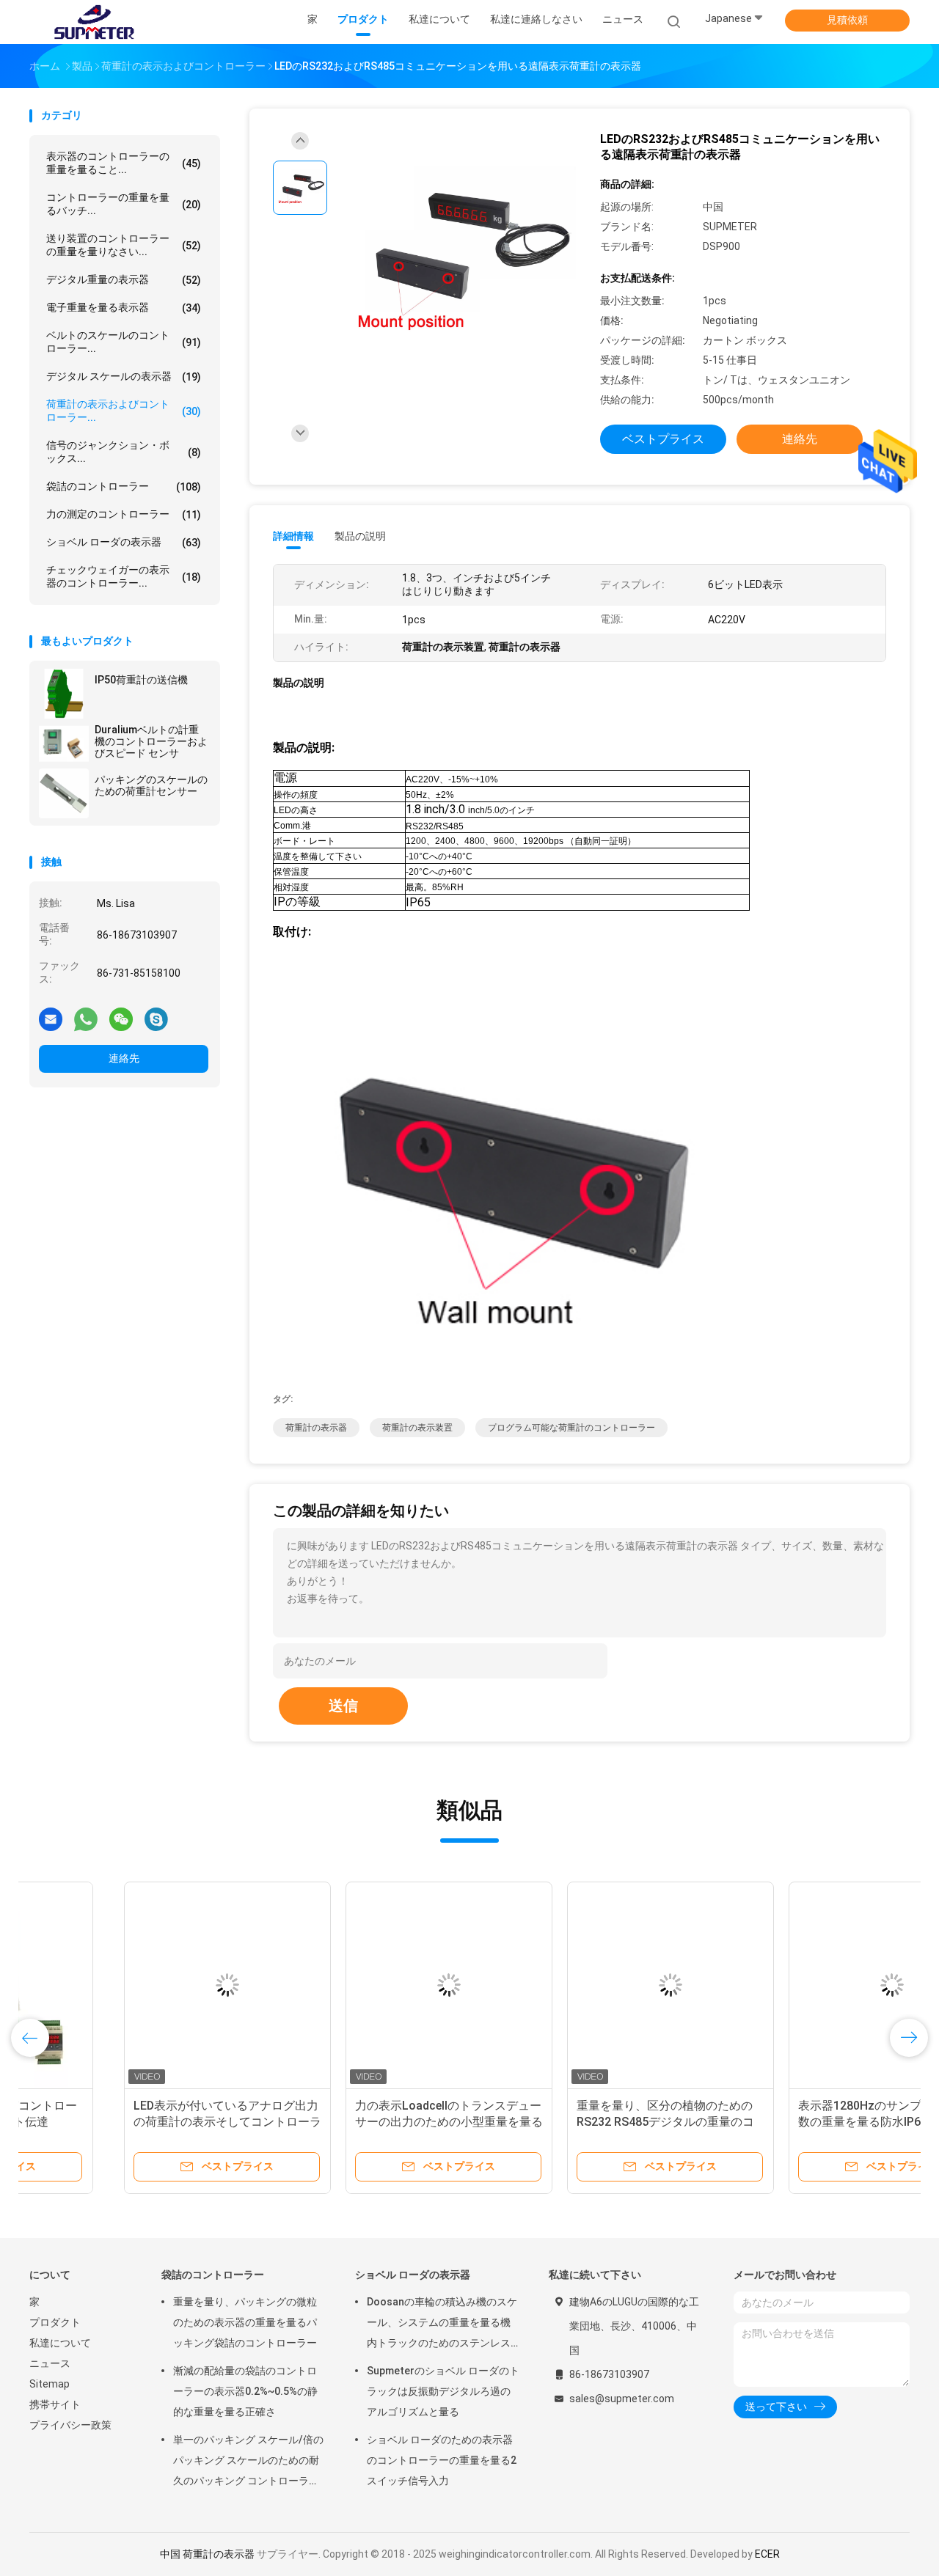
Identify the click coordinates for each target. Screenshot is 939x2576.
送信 (343, 1706)
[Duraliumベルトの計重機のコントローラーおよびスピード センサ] (64, 744)
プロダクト (55, 2322)
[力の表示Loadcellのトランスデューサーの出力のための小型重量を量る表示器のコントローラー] (354, 1985)
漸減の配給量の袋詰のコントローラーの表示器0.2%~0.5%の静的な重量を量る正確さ (245, 2391)
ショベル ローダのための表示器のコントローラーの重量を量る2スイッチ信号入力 (442, 2460)
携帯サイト (55, 2404)
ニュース (50, 2363)
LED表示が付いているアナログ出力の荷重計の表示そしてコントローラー (133, 2122)
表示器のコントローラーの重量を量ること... (124, 163)
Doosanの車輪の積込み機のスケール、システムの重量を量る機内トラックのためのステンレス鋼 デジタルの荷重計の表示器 (442, 2324)
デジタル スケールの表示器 (124, 377)
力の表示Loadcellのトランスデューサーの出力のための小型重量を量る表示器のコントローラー (354, 2122)
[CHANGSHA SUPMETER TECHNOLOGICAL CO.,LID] (94, 22)
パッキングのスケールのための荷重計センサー (151, 785)
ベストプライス (663, 439)
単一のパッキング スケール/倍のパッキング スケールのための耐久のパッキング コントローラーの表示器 (248, 2462)
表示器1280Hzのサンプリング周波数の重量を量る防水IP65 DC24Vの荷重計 (794, 2122)
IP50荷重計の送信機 (141, 680)
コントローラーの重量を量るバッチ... (124, 204)
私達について (60, 2343)
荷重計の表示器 (316, 1428)
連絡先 (124, 1058)
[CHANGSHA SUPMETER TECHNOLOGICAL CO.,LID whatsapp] (86, 1019)
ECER (767, 2554)
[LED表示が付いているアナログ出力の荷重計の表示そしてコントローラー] (133, 1985)
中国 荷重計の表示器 (207, 2554)
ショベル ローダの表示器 (124, 542)
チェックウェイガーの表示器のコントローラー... (124, 576)
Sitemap (50, 2384)
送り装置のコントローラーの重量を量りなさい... (124, 245)
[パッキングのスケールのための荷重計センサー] (64, 793)
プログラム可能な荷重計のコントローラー (571, 1428)
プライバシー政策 (70, 2425)
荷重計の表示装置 (417, 1428)
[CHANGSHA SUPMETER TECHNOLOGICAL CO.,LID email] (51, 1019)
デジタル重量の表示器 (124, 280)
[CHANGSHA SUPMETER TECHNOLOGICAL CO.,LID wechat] (121, 1019)
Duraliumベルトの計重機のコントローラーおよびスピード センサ (151, 741)
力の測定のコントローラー (124, 514)
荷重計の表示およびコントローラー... (124, 411)
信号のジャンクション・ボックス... (124, 452)
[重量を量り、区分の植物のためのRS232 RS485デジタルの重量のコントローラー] (576, 1985)
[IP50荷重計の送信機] (64, 694)
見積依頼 (847, 20)
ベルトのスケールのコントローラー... (124, 342)
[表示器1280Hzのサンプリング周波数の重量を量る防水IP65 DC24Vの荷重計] (797, 1985)
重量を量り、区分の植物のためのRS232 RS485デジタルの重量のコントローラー (571, 2122)
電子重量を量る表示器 (124, 308)
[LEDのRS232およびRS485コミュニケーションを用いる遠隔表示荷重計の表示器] (458, 256)
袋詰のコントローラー (124, 487)
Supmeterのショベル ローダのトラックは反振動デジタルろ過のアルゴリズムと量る (443, 2391)
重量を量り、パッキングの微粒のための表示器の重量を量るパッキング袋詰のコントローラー (245, 2322)
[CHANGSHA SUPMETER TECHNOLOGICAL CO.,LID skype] (156, 1019)
